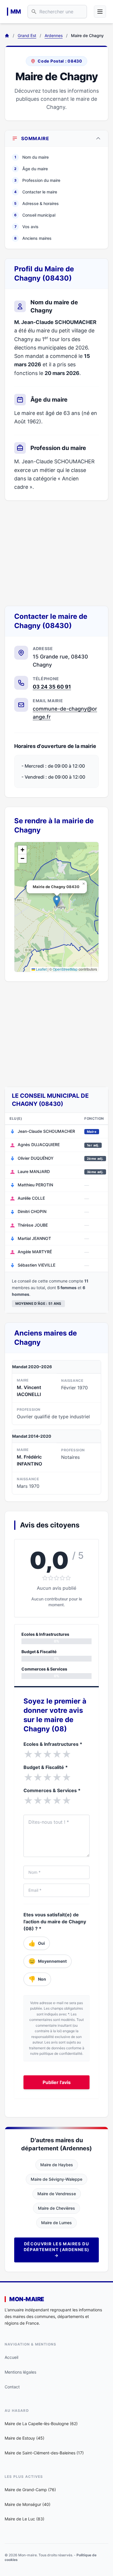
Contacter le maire (36, 192)
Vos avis (27, 227)
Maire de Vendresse (57, 2194)
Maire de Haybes (57, 2165)
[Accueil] (7, 36)
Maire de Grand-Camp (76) (30, 2490)
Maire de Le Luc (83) (24, 2519)
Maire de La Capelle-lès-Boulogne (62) (41, 2424)
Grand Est (27, 35)
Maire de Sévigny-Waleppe (57, 2179)
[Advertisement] (57, 553)
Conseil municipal (35, 215)
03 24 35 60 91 (52, 687)
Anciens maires (33, 238)
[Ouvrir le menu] (100, 12)
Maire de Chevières (57, 2208)
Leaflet (41, 969)
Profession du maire (37, 180)
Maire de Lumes (57, 2223)
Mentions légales (20, 2372)
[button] (57, 901)
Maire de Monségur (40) (28, 2504)
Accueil (11, 2357)
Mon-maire (27, 2299)
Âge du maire (31, 169)
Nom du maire (32, 157)
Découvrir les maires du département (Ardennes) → (57, 2250)
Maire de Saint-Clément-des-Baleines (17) (44, 2453)
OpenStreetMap (65, 969)
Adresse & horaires (37, 203)
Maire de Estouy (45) (24, 2438)
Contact (12, 2387)
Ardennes (54, 35)
